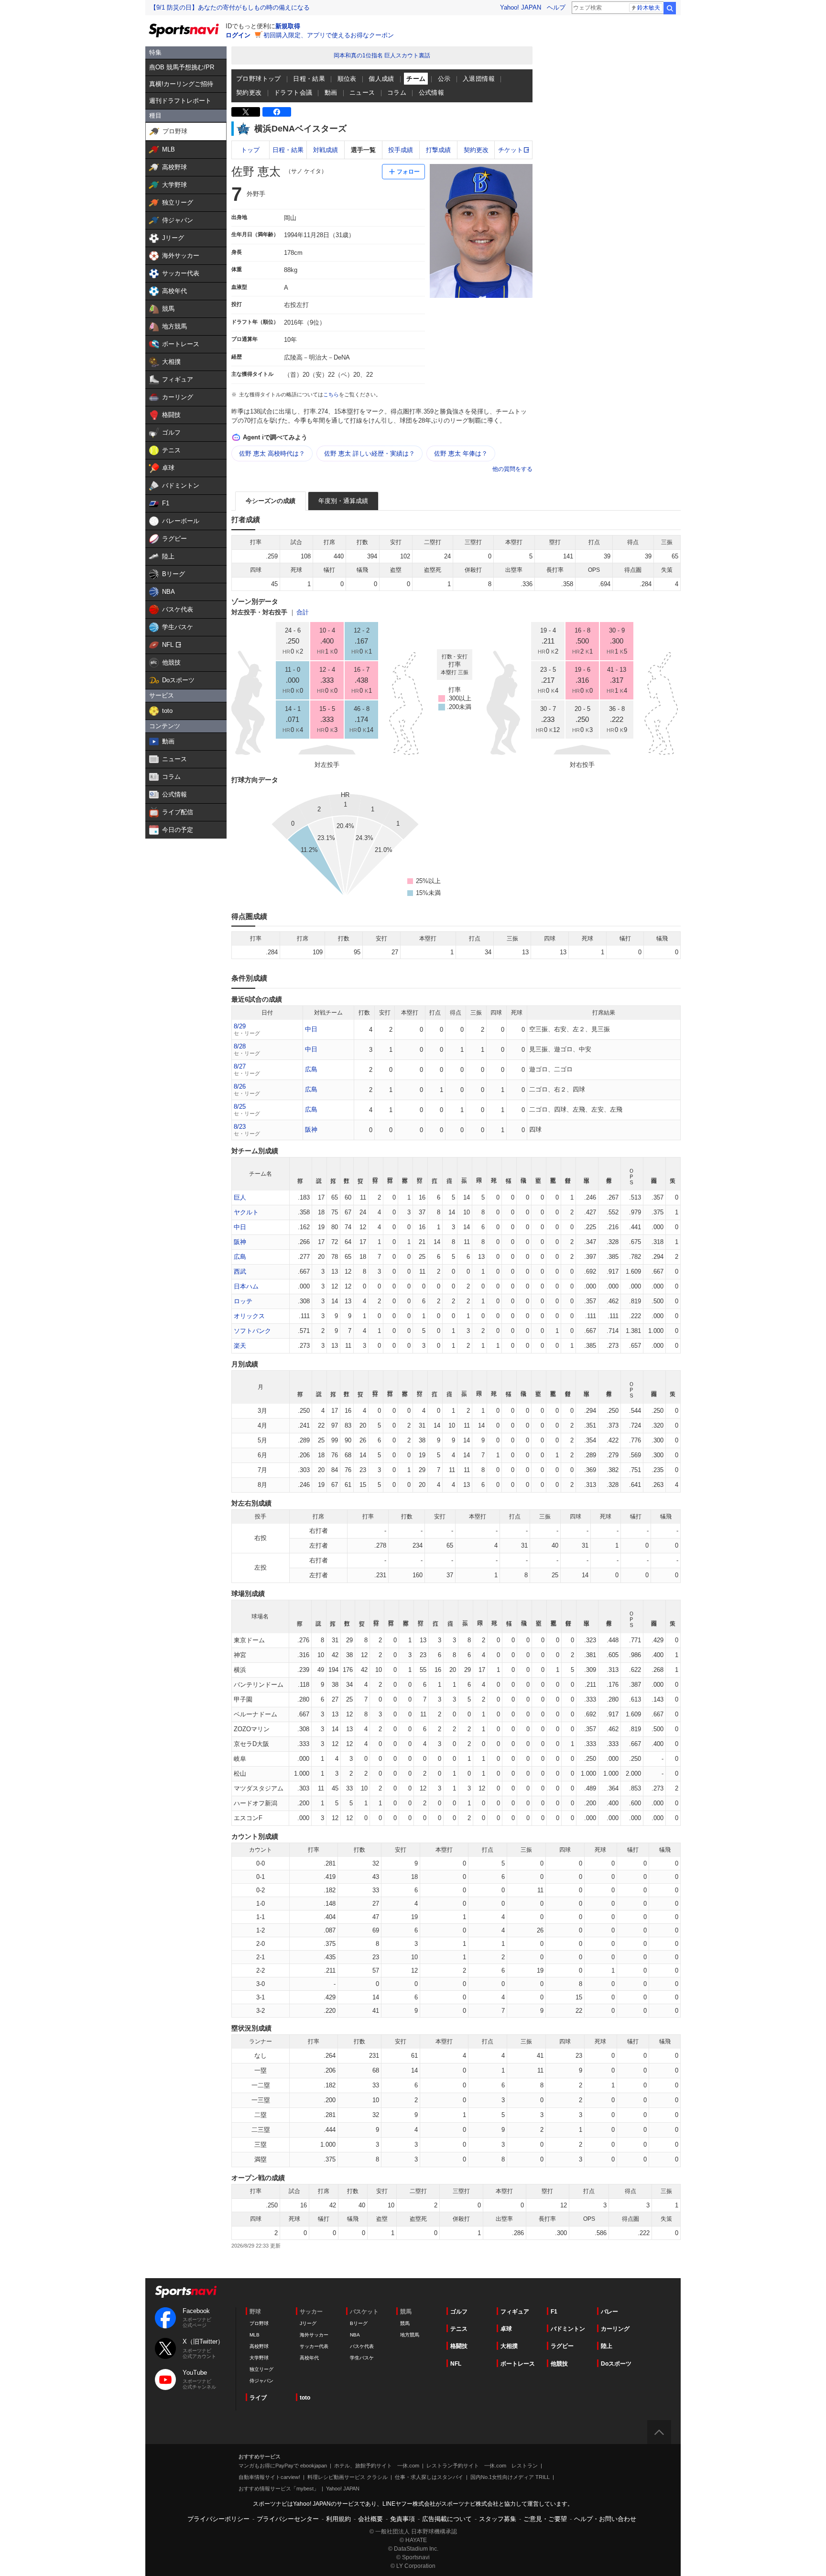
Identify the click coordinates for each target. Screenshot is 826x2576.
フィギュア (515, 2312)
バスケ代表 (362, 2346)
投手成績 (401, 150)
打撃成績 (438, 150)
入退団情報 (479, 79)
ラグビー (562, 2346)
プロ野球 (259, 2323)
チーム (416, 79)
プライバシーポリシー (218, 2519)
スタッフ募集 (498, 2519)
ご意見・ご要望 (545, 2519)
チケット (511, 150)
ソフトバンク (252, 1331)
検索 (670, 8)
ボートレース (518, 2364)
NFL (456, 2364)
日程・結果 (309, 79)
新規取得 (288, 26)
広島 (311, 1069)
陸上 (607, 2346)
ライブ (258, 2398)
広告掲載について (447, 2519)
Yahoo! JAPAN (521, 7)
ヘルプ (556, 7)
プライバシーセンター (288, 2519)
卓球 (506, 2329)
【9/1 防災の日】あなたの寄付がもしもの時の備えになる (230, 7)
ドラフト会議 (293, 93)
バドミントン (568, 2329)
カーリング (615, 2329)
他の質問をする (512, 469)
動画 (331, 93)
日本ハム (246, 1286)
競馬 (405, 2323)
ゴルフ (459, 2312)
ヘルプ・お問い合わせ (605, 2519)
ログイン (238, 35)
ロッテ (243, 1301)
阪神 (311, 1130)
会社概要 (370, 2519)
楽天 (240, 1346)
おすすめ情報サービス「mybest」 (279, 2489)
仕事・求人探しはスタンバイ (429, 2477)
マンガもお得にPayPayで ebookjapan (283, 2466)
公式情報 (432, 93)
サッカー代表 (314, 2346)
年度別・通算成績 (343, 501)
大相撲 (509, 2346)
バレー (609, 2312)
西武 (240, 1272)
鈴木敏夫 (649, 8)
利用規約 (338, 2519)
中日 (311, 1029)
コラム (397, 93)
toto (305, 2398)
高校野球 (259, 2346)
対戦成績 (326, 150)
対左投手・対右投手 (259, 612)
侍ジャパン (261, 2381)
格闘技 (459, 2346)
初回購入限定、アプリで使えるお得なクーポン (329, 35)
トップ (250, 150)
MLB (255, 2335)
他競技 (559, 2364)
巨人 (240, 1197)
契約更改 (249, 93)
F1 (554, 2312)
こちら (331, 394)
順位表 (347, 79)
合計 (303, 612)
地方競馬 (410, 2335)
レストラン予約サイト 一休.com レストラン (482, 2466)
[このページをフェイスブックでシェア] (277, 112)
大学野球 (259, 2358)
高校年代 (309, 2358)
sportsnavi (186, 2292)
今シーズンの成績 (271, 501)
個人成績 (381, 79)
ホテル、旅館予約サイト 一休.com (377, 2466)
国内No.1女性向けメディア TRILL (510, 2477)
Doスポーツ (616, 2364)
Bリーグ (359, 2323)
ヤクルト (246, 1212)
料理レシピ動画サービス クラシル (348, 2477)
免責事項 (402, 2519)
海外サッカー (314, 2335)
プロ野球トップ (259, 79)
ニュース (362, 93)
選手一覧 (363, 150)
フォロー (408, 172)
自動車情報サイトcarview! (269, 2477)
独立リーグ (261, 2369)
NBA (355, 2335)
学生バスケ (362, 2358)
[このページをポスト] (246, 112)
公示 (444, 79)
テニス (459, 2329)
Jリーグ (308, 2323)
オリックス (249, 1316)
